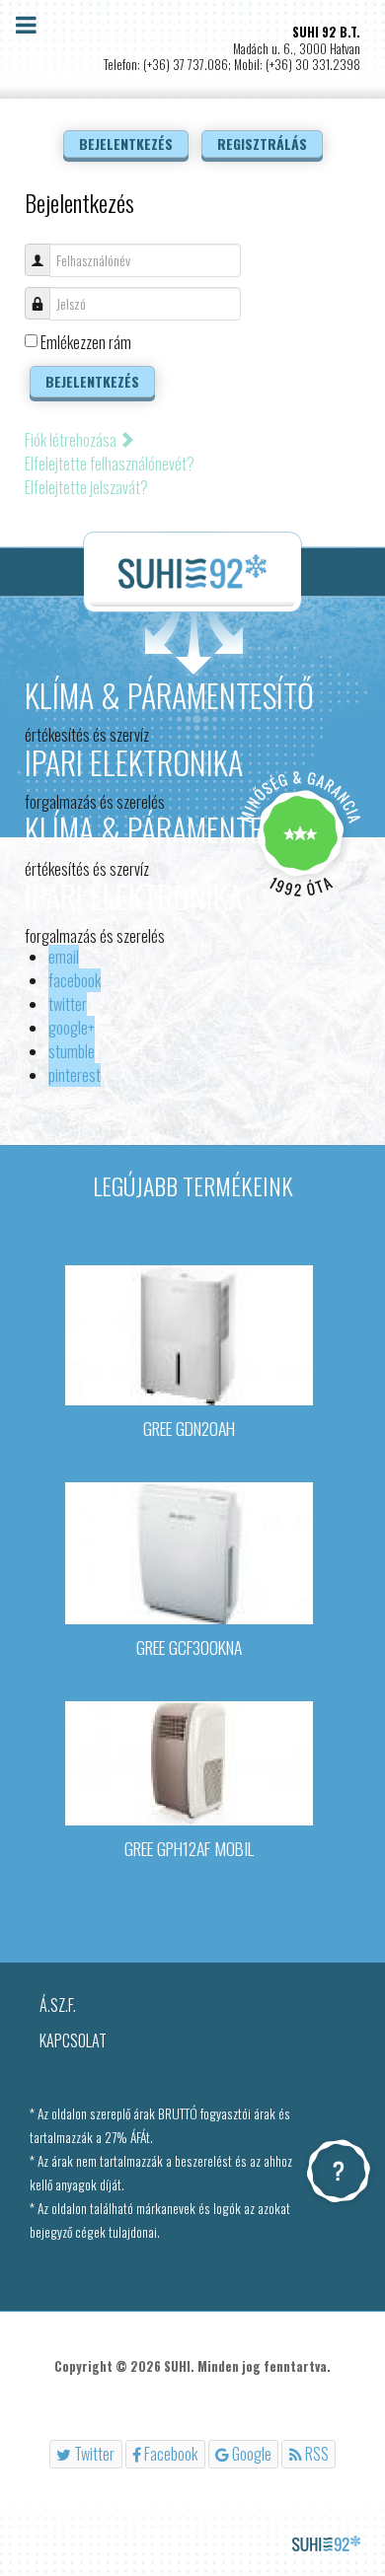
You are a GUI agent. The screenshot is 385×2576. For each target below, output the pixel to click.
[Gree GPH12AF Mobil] (189, 1761)
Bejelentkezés (92, 381)
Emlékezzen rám (86, 342)
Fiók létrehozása (72, 440)
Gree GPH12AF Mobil (189, 1848)
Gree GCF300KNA (189, 1647)
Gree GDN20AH (189, 1428)
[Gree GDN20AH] (189, 1333)
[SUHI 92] (192, 572)
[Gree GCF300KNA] (189, 1551)
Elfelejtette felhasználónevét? (110, 464)
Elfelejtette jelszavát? (86, 487)
